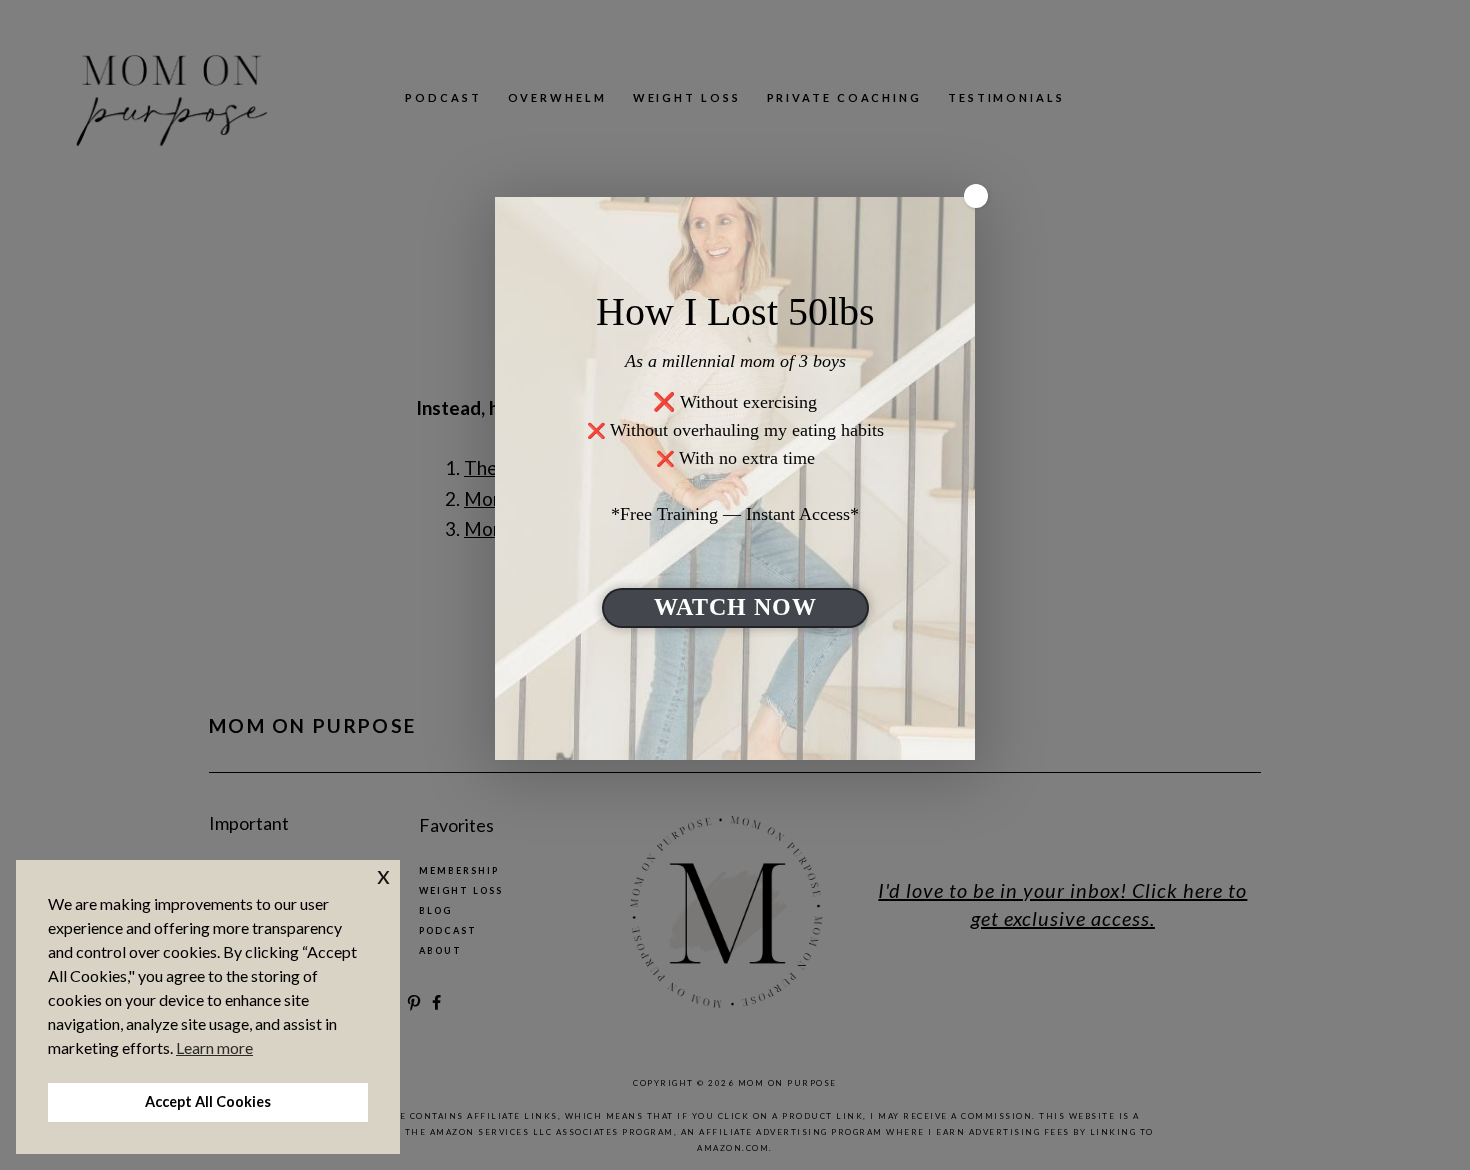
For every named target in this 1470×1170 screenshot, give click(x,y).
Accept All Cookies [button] (208, 1101)
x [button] (383, 874)
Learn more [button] (214, 1047)
